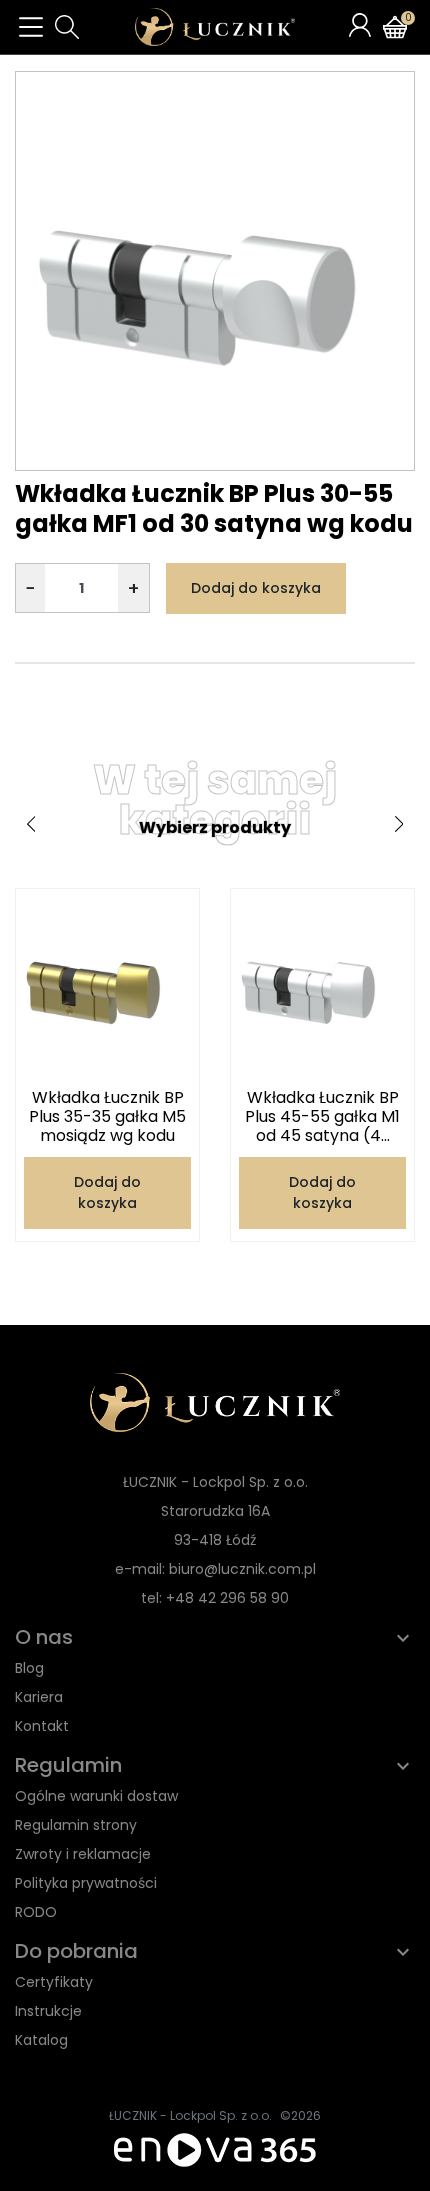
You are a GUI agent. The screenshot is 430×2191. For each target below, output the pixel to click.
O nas (44, 1637)
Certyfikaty (54, 1982)
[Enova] (215, 2148)
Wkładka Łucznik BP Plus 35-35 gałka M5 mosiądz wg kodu (107, 1116)
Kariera (39, 1697)
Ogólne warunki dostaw (96, 1796)
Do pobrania (76, 1951)
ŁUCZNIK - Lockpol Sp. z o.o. (190, 2115)
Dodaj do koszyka (256, 588)
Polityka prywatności (86, 1883)
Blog (29, 1668)
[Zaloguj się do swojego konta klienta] (360, 25)
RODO (36, 1912)
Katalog (41, 2040)
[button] (67, 27)
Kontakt (42, 1726)
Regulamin (68, 1765)
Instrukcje (48, 2011)
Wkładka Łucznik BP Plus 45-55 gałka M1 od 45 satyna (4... (322, 1116)
